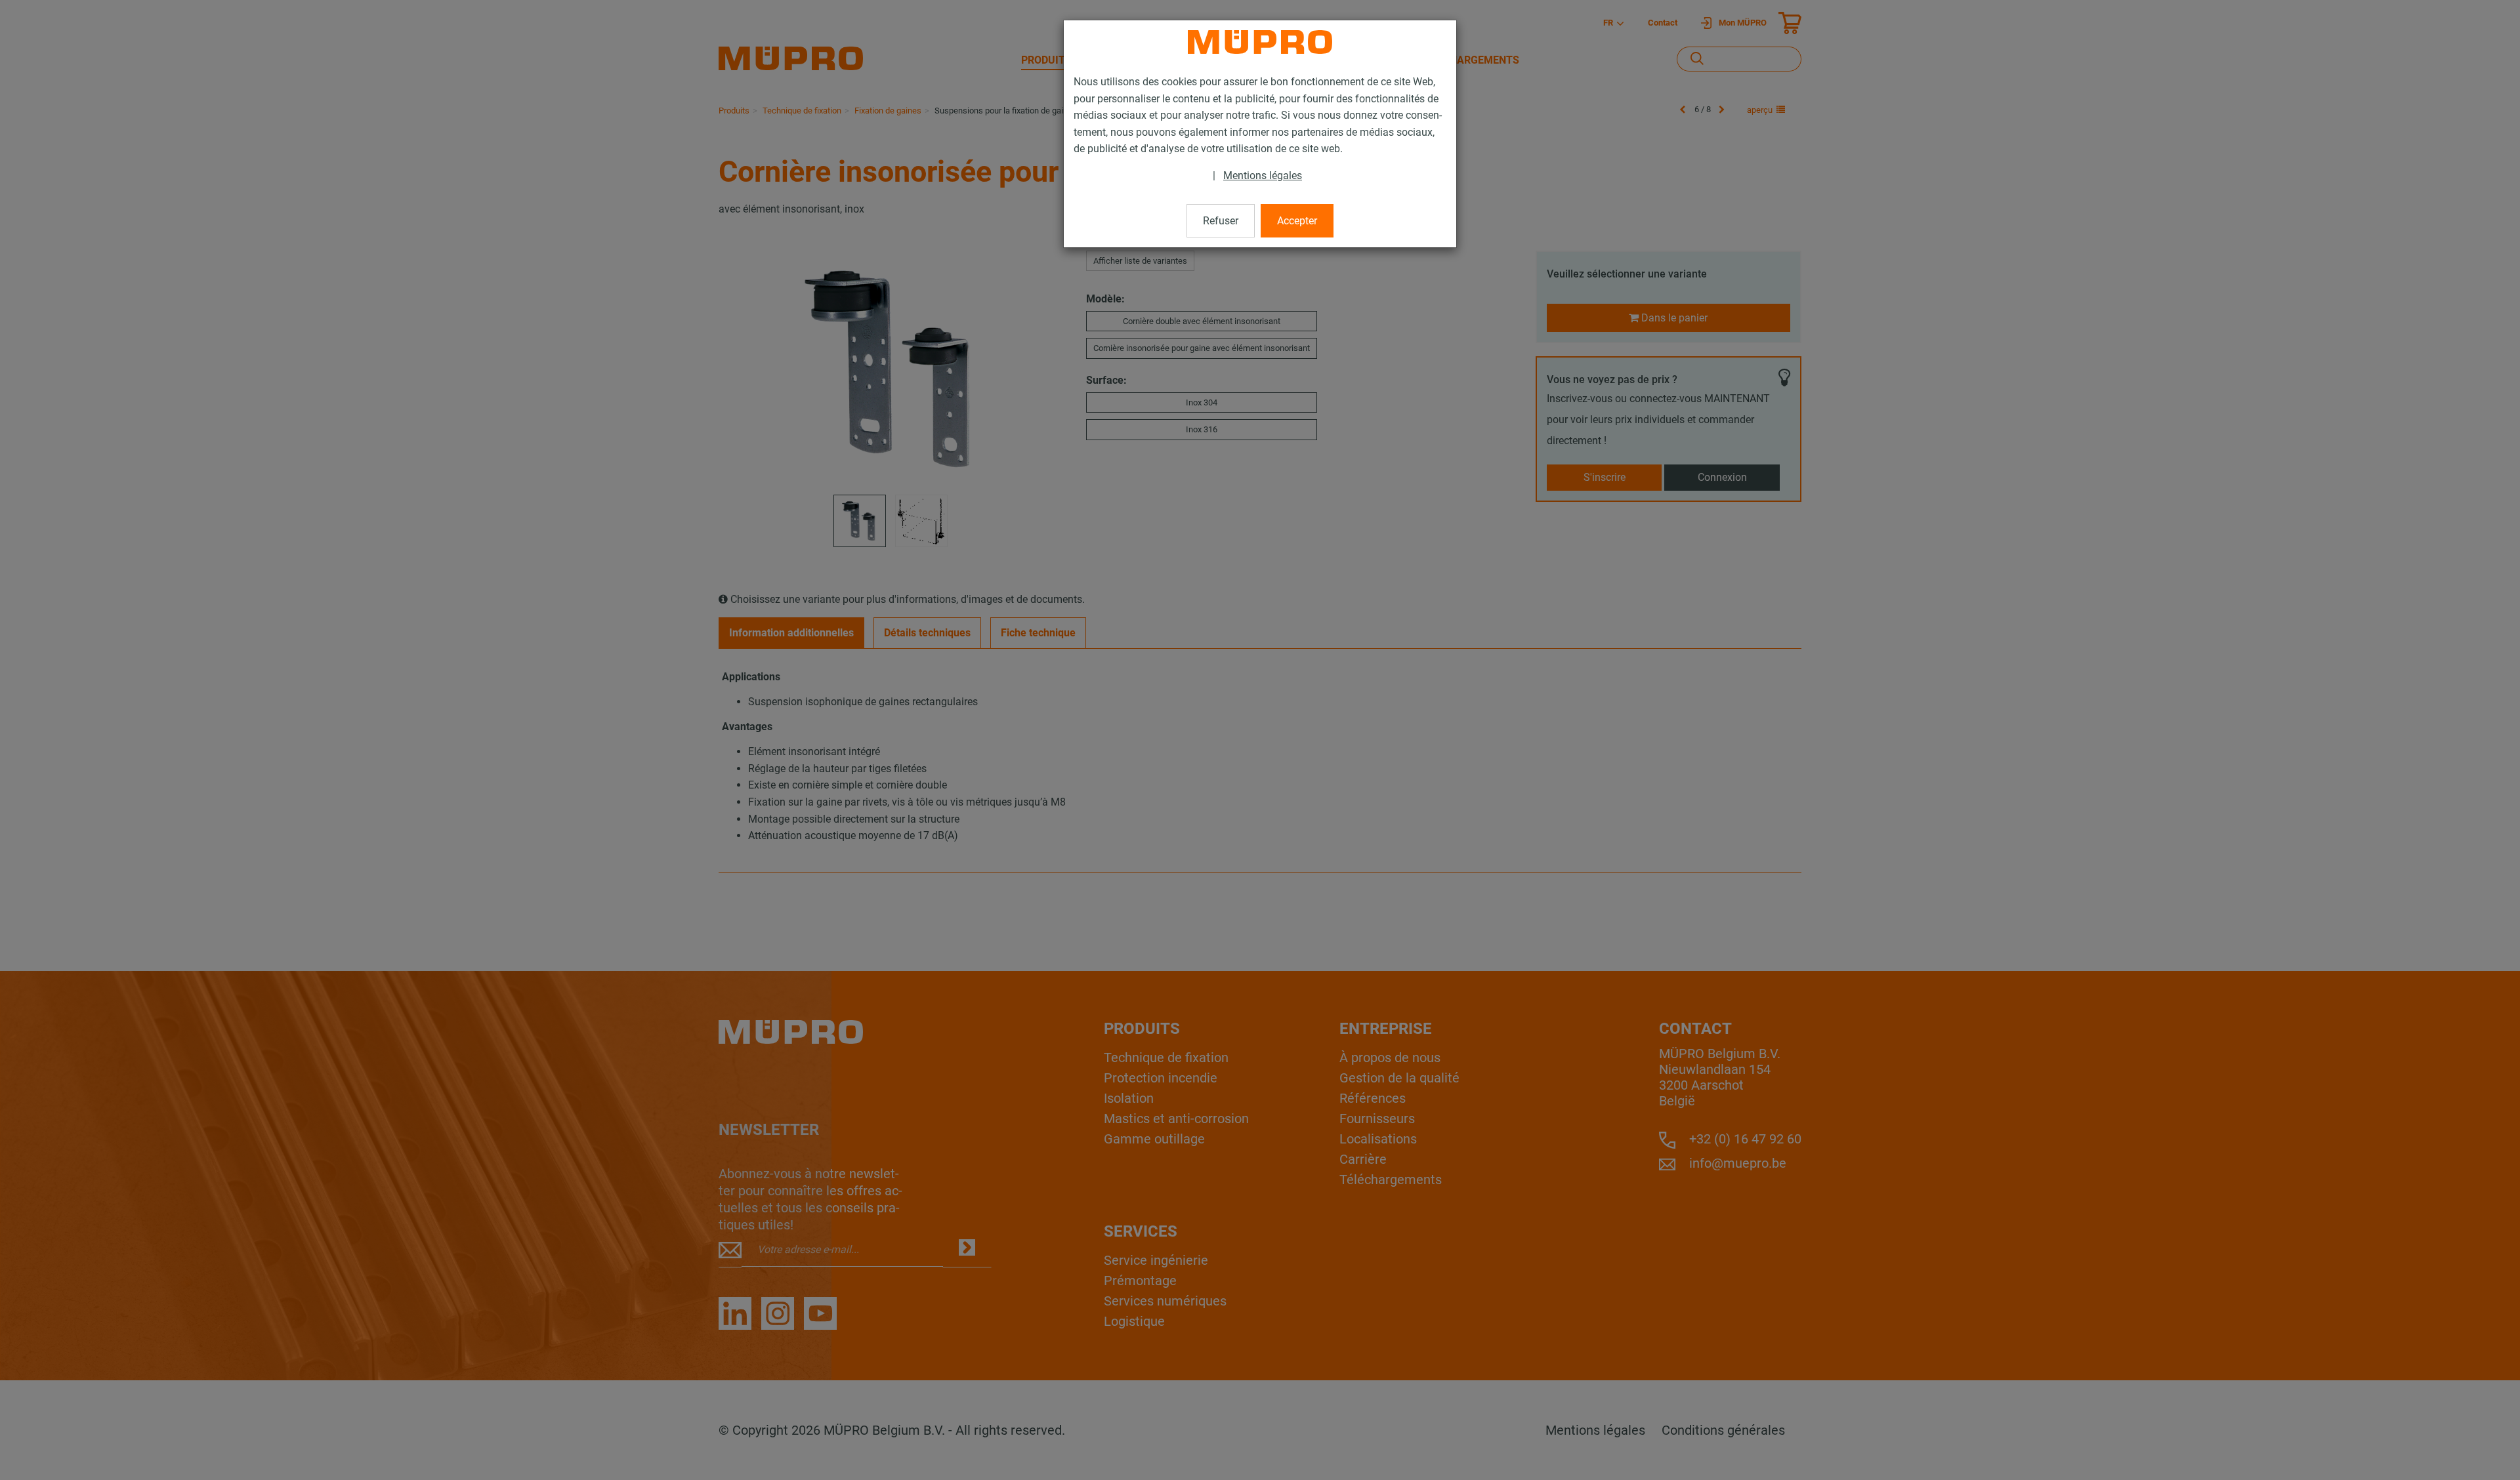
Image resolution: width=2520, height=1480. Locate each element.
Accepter (1297, 221)
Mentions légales (1263, 175)
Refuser (1221, 221)
